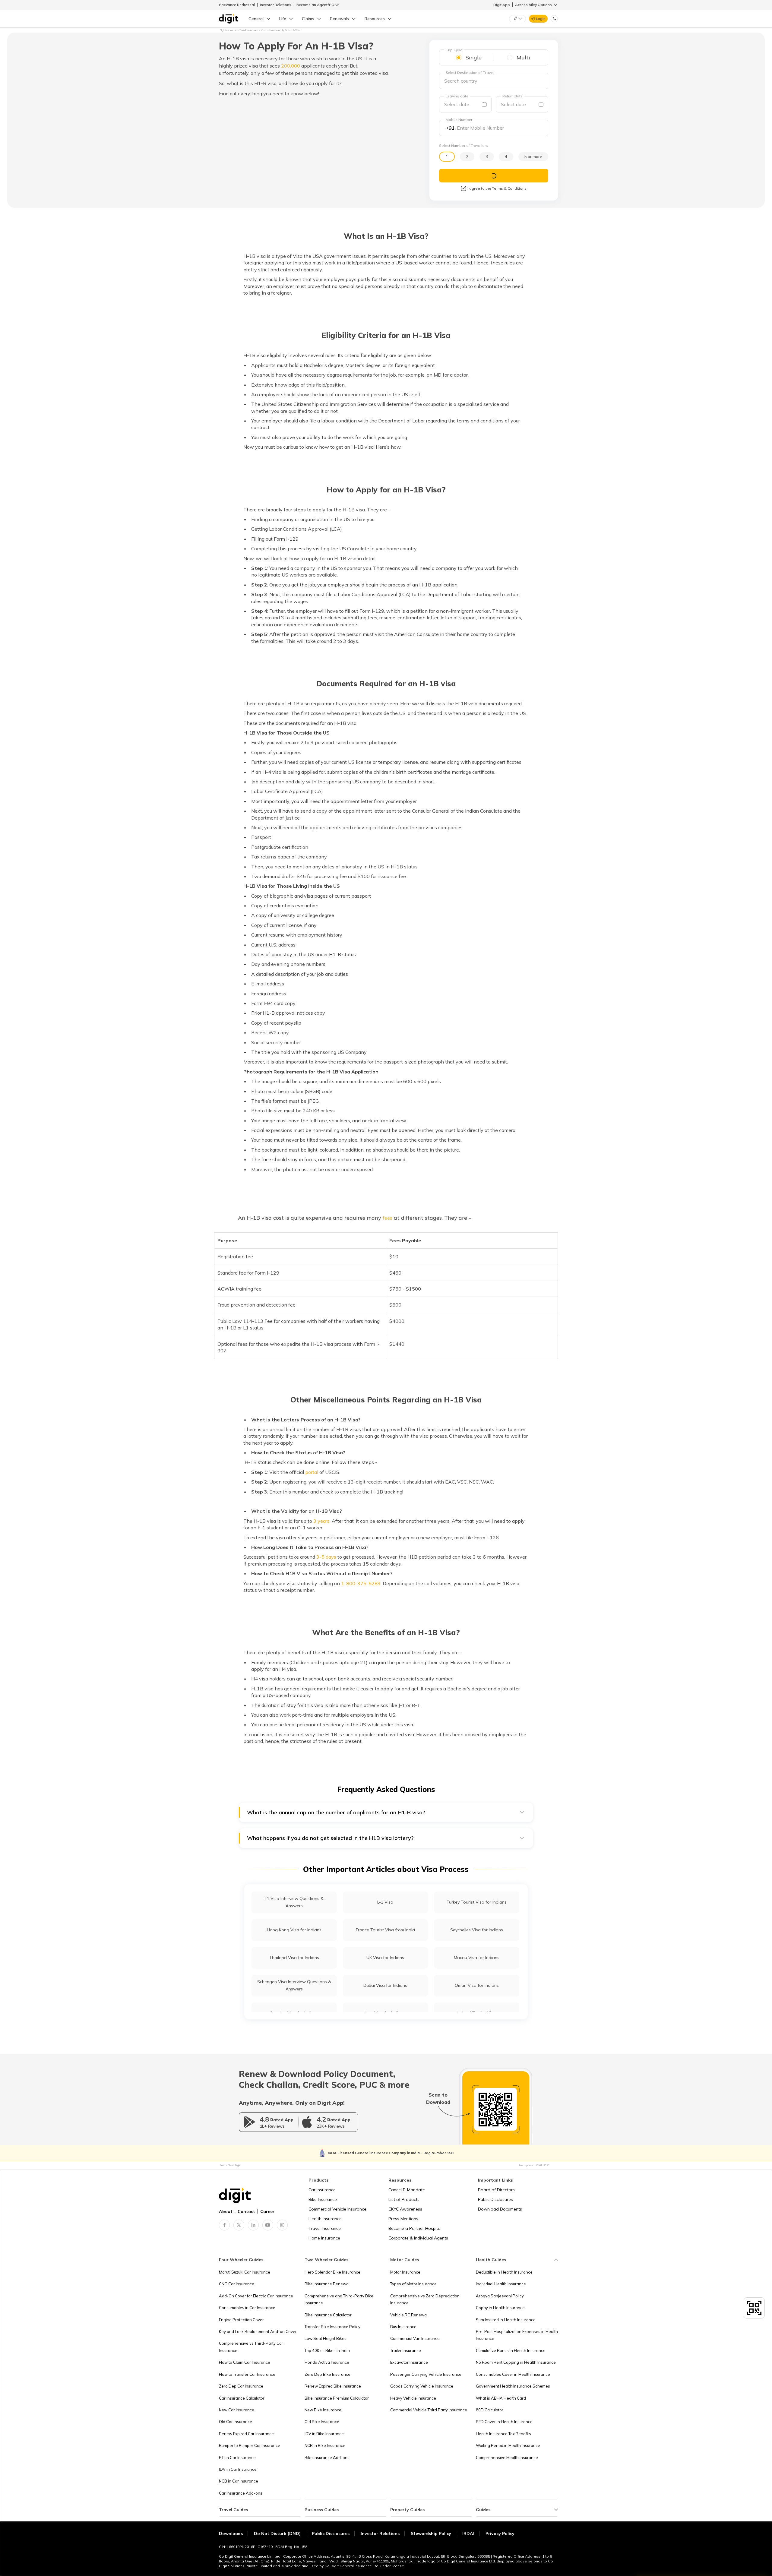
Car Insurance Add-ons (241, 2493)
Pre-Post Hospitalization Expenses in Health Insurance (517, 2335)
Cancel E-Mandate (407, 2190)
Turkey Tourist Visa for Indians (477, 1902)
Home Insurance (324, 2238)
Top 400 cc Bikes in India (327, 2350)
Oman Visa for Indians (477, 1985)
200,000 (291, 66)
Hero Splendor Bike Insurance (332, 2272)
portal (312, 1472)
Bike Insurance (323, 2199)
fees (388, 1218)
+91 (450, 128)
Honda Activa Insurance (327, 2362)
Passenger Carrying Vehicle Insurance (426, 2374)
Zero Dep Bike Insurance (327, 2374)
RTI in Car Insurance (237, 2457)
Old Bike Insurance (322, 2422)
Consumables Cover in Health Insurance (513, 2374)
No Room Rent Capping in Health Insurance (516, 2362)
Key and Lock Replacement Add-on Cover (258, 2331)
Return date (513, 96)
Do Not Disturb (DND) (278, 2533)
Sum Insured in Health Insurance (506, 2320)
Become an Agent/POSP (318, 5)
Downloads (231, 2533)
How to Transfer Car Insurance (247, 2374)
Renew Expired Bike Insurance (333, 2386)
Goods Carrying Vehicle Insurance (422, 2386)
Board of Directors (496, 2190)
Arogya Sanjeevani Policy (500, 2296)
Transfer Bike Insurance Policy (332, 2327)
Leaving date (457, 96)
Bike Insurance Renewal (327, 2284)
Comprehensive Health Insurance (507, 2457)
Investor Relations (276, 5)
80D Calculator (490, 2410)
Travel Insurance (325, 2228)
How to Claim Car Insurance (245, 2362)
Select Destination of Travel (470, 73)
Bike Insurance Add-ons (327, 2457)
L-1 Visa (385, 1902)
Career (267, 2211)
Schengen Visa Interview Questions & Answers (294, 1985)
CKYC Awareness (405, 2209)
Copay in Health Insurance (500, 2308)
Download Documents (500, 2209)
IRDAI (468, 2533)
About (226, 2211)
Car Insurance (322, 2190)
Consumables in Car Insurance (247, 2308)
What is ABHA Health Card (501, 2398)
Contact (246, 2211)
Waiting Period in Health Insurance (508, 2445)
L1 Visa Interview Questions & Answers (294, 1902)
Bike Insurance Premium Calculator (337, 2398)
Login (541, 19)
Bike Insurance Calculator (328, 2315)
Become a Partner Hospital (415, 2228)
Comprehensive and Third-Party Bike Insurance (339, 2299)
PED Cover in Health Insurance (504, 2422)
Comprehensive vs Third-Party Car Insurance (251, 2347)
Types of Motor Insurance (413, 2284)
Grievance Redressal (237, 5)
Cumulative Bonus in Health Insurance (511, 2350)
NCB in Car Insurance (239, 2481)
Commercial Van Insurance (415, 2338)
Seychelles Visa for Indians (477, 1930)
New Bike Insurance (323, 2410)
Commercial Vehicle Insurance (337, 2209)
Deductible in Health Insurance (504, 2272)
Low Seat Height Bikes (326, 2338)
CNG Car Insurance (237, 2284)
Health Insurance (325, 2219)
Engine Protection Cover (241, 2320)
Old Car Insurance (236, 2422)
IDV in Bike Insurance (324, 2434)
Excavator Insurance (409, 2362)
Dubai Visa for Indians (385, 1985)
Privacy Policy (500, 2533)
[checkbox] (464, 188)
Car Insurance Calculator (242, 2398)
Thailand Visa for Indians (294, 1958)
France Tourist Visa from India (385, 1930)
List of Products (404, 2199)
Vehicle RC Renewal (409, 2315)
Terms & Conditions (509, 188)
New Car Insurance (237, 2410)
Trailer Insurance (406, 2350)
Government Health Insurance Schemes (513, 2386)
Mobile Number (459, 120)
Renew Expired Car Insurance (246, 2434)
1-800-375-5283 (361, 1583)
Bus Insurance (403, 2327)
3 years (321, 1521)
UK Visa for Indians (385, 1958)
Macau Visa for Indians (477, 1958)
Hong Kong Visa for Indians (294, 1930)
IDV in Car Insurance (238, 2469)
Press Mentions (403, 2219)
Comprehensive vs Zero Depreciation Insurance (425, 2299)
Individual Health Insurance (501, 2284)
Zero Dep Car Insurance (241, 2386)
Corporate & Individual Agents (418, 2238)
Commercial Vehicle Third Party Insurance (429, 2410)
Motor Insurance (405, 2272)
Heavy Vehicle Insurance (413, 2398)
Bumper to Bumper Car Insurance (250, 2445)
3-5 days (326, 1557)
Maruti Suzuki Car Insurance (245, 2272)
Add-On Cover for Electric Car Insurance (256, 2296)
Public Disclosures (495, 2199)
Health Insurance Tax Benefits (503, 2434)
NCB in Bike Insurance (325, 2445)
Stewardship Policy (431, 2533)
